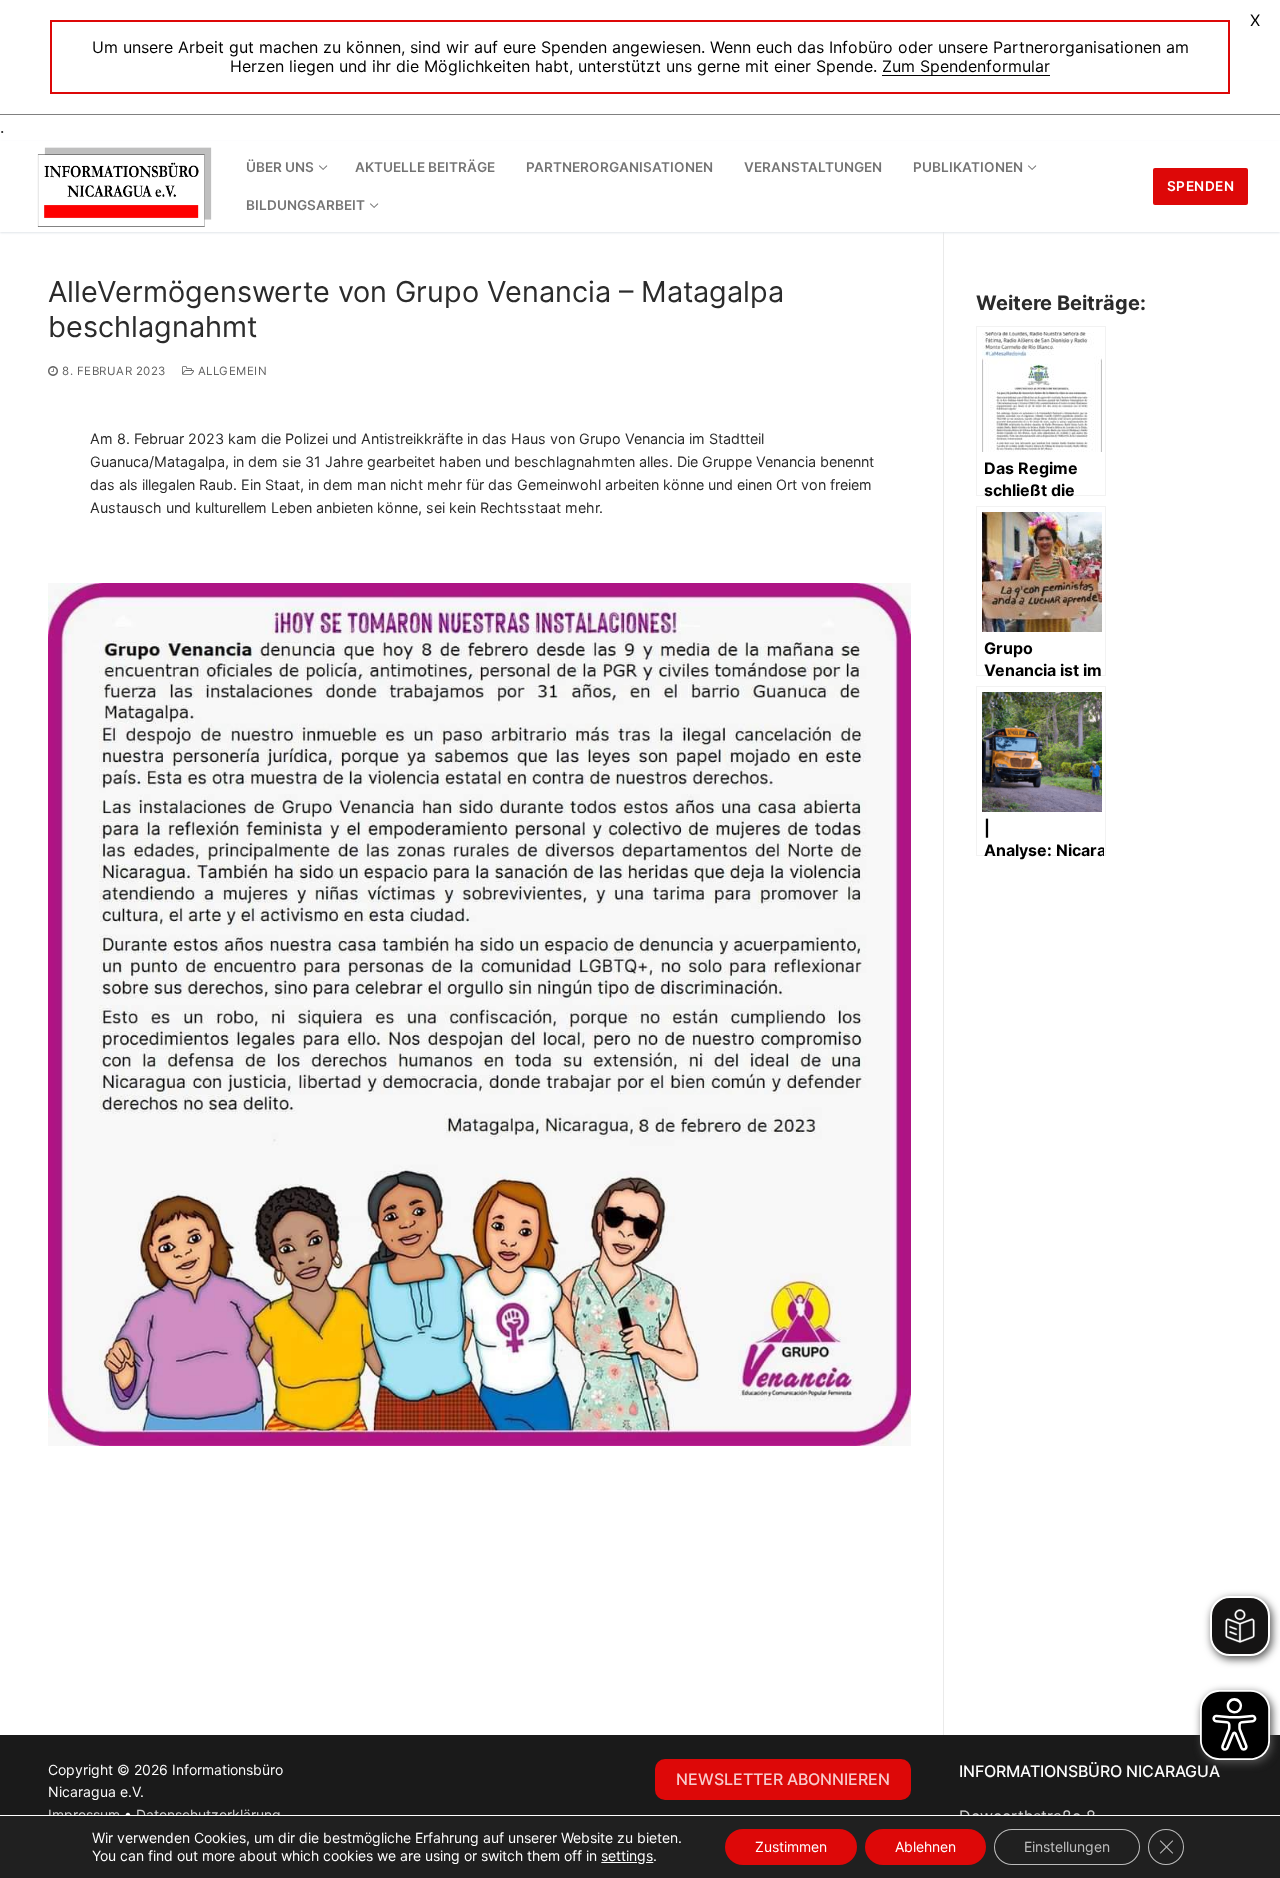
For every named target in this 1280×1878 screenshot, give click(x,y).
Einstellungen (1067, 1846)
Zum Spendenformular (966, 66)
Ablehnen (925, 1846)
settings (627, 1855)
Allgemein (230, 371)
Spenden (1201, 186)
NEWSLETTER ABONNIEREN (783, 1779)
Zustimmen (791, 1846)
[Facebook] (372, 1775)
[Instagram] (412, 1775)
